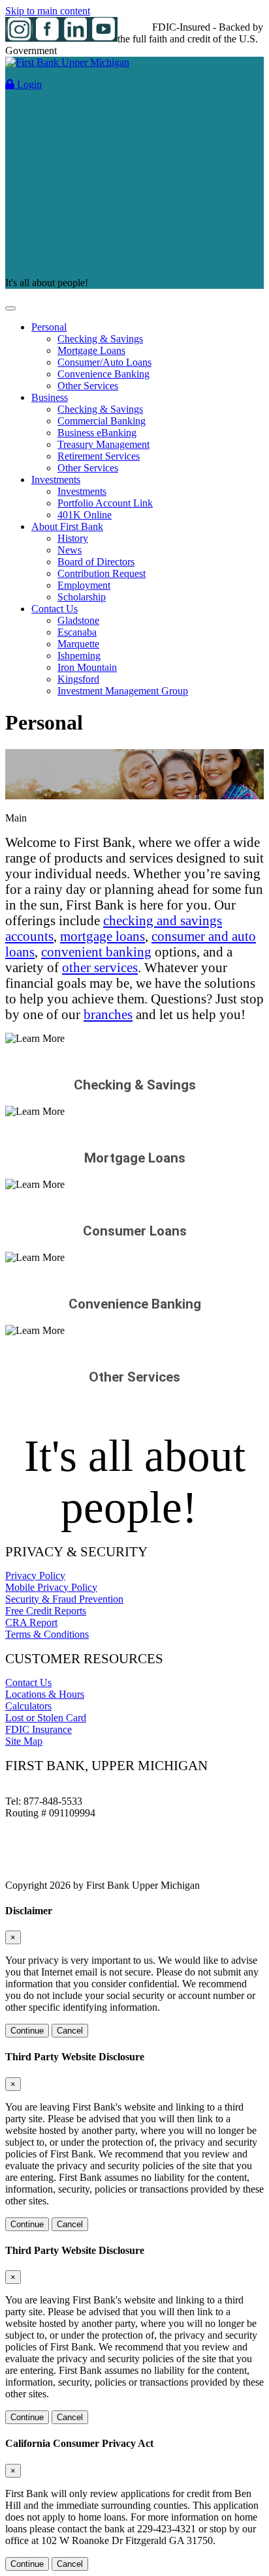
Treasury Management (103, 444)
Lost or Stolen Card (46, 1718)
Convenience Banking (103, 374)
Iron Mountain (87, 667)
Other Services (88, 386)
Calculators (28, 1706)
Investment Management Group (123, 691)
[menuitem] (148, 357)
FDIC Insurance (39, 1729)
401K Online (85, 515)
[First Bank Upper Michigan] (67, 62)
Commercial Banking (102, 421)
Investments (56, 480)
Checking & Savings (100, 339)
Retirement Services (99, 456)
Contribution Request (102, 573)
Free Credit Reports (46, 1611)
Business (50, 397)
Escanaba (77, 632)
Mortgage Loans (91, 350)
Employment (84, 585)
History (73, 538)
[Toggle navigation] (10, 308)
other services (100, 967)
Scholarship (82, 597)
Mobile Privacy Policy (51, 1587)
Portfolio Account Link (105, 503)
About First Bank (67, 526)
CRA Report (31, 1622)
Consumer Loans (135, 1231)
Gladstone (78, 620)
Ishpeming (79, 656)
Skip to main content (48, 11)
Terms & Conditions (47, 1634)
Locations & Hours (45, 1694)
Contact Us (55, 609)
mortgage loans (103, 936)
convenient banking (96, 952)
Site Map (24, 1741)
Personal (49, 327)
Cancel (70, 2031)
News (70, 550)
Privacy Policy (35, 1576)
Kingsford (78, 679)
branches (108, 1014)
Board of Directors (96, 562)
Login (28, 84)
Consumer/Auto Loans (104, 362)
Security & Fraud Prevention (64, 1599)
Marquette (78, 644)
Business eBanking (97, 433)
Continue (27, 2031)
